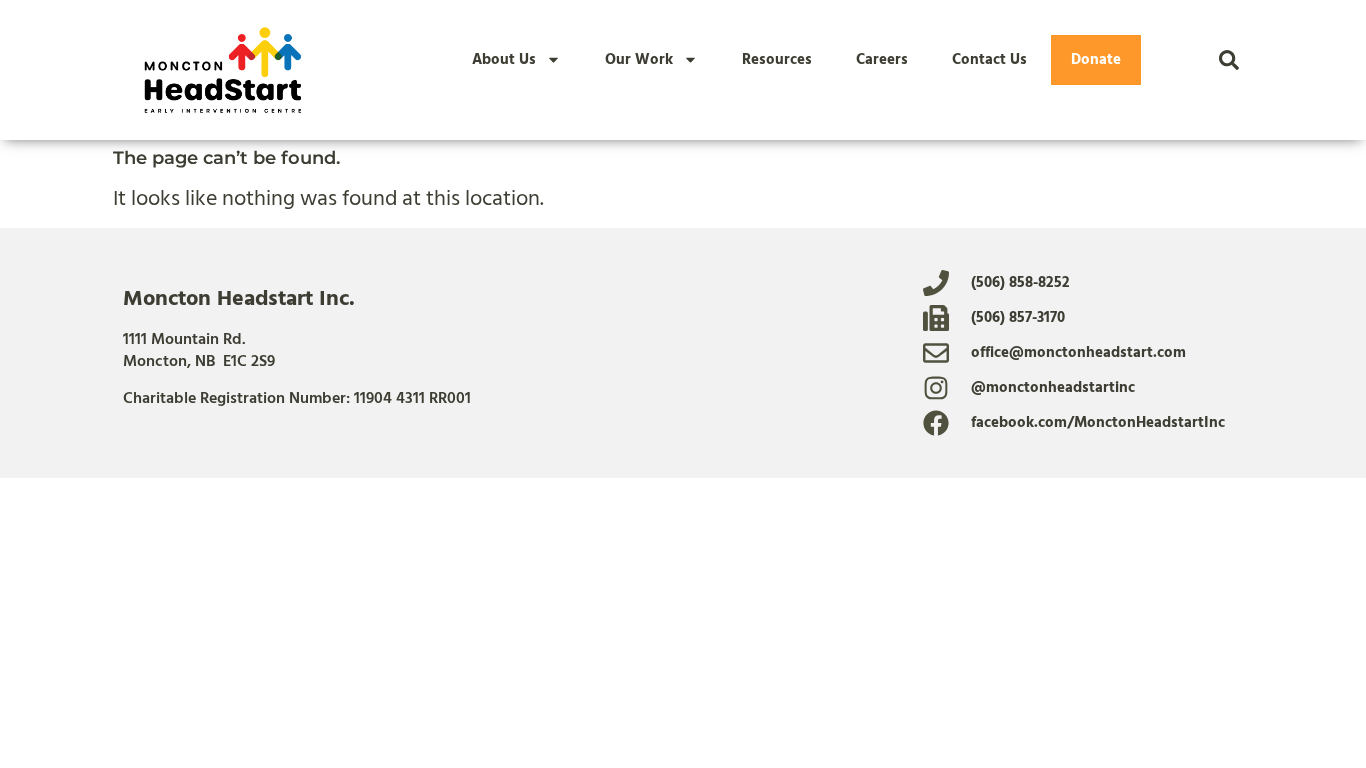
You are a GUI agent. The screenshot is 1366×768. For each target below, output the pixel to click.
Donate (1096, 59)
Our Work (639, 59)
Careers (882, 59)
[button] (1229, 60)
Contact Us (989, 59)
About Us (504, 59)
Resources (777, 59)
